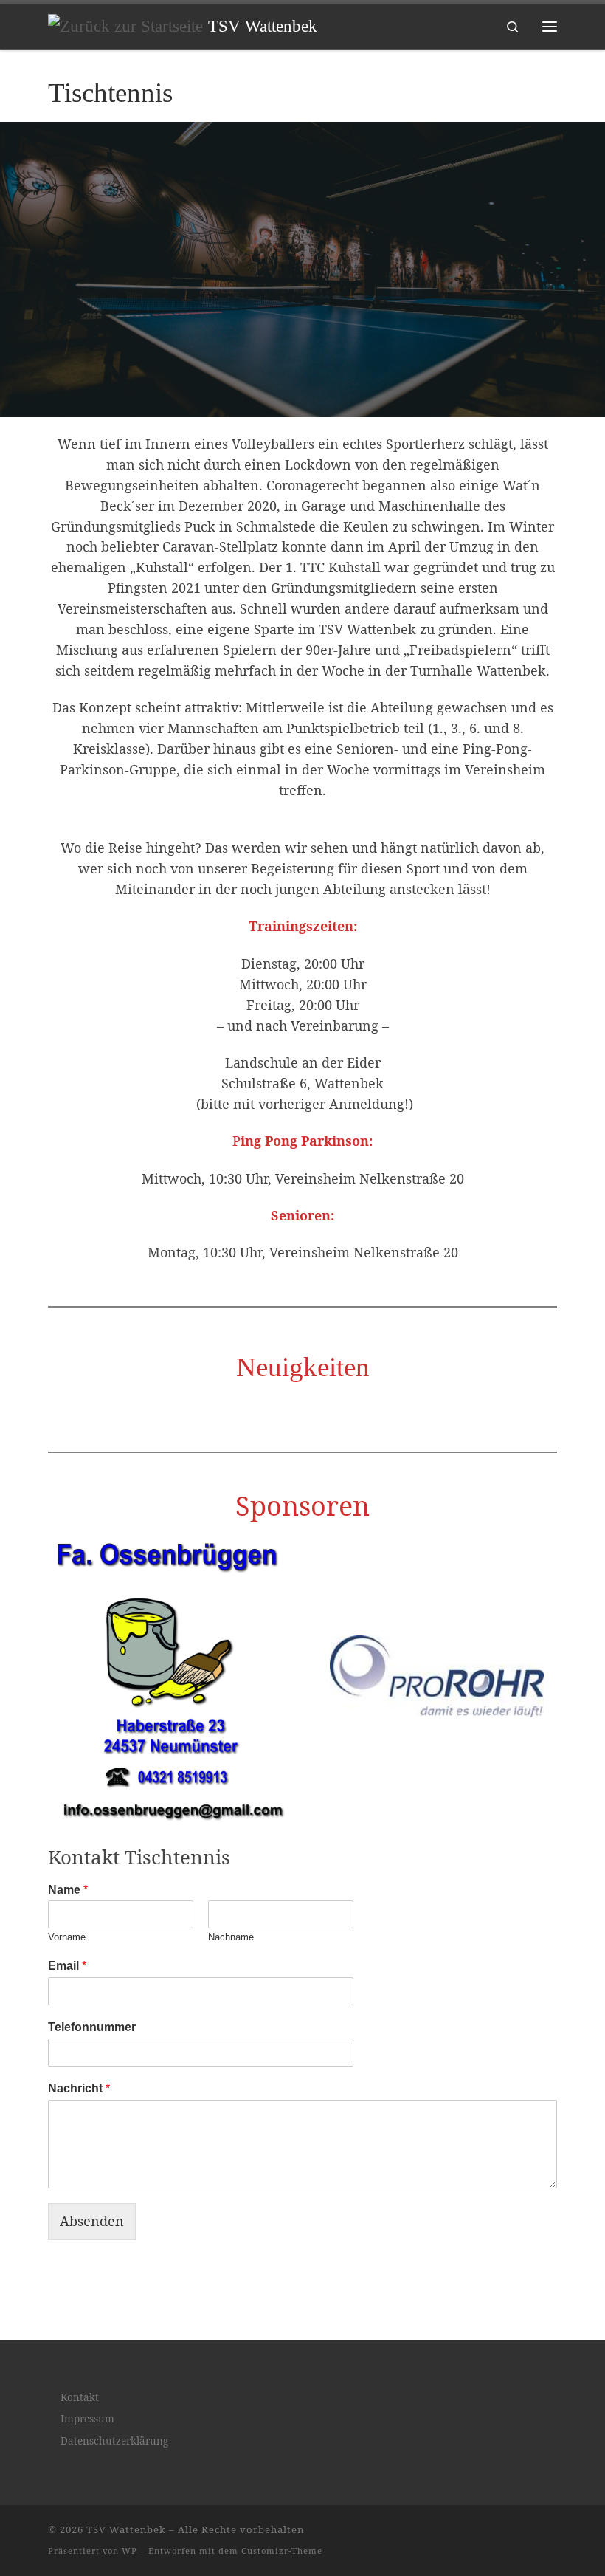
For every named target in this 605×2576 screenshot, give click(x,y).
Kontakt (80, 2397)
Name (68, 1890)
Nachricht (79, 2088)
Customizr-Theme (282, 2551)
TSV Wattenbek (126, 2529)
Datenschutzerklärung (114, 2441)
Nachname (231, 1937)
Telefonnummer (92, 2027)
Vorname (67, 1937)
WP (129, 2551)
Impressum (87, 2419)
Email (67, 1966)
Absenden (92, 2221)
